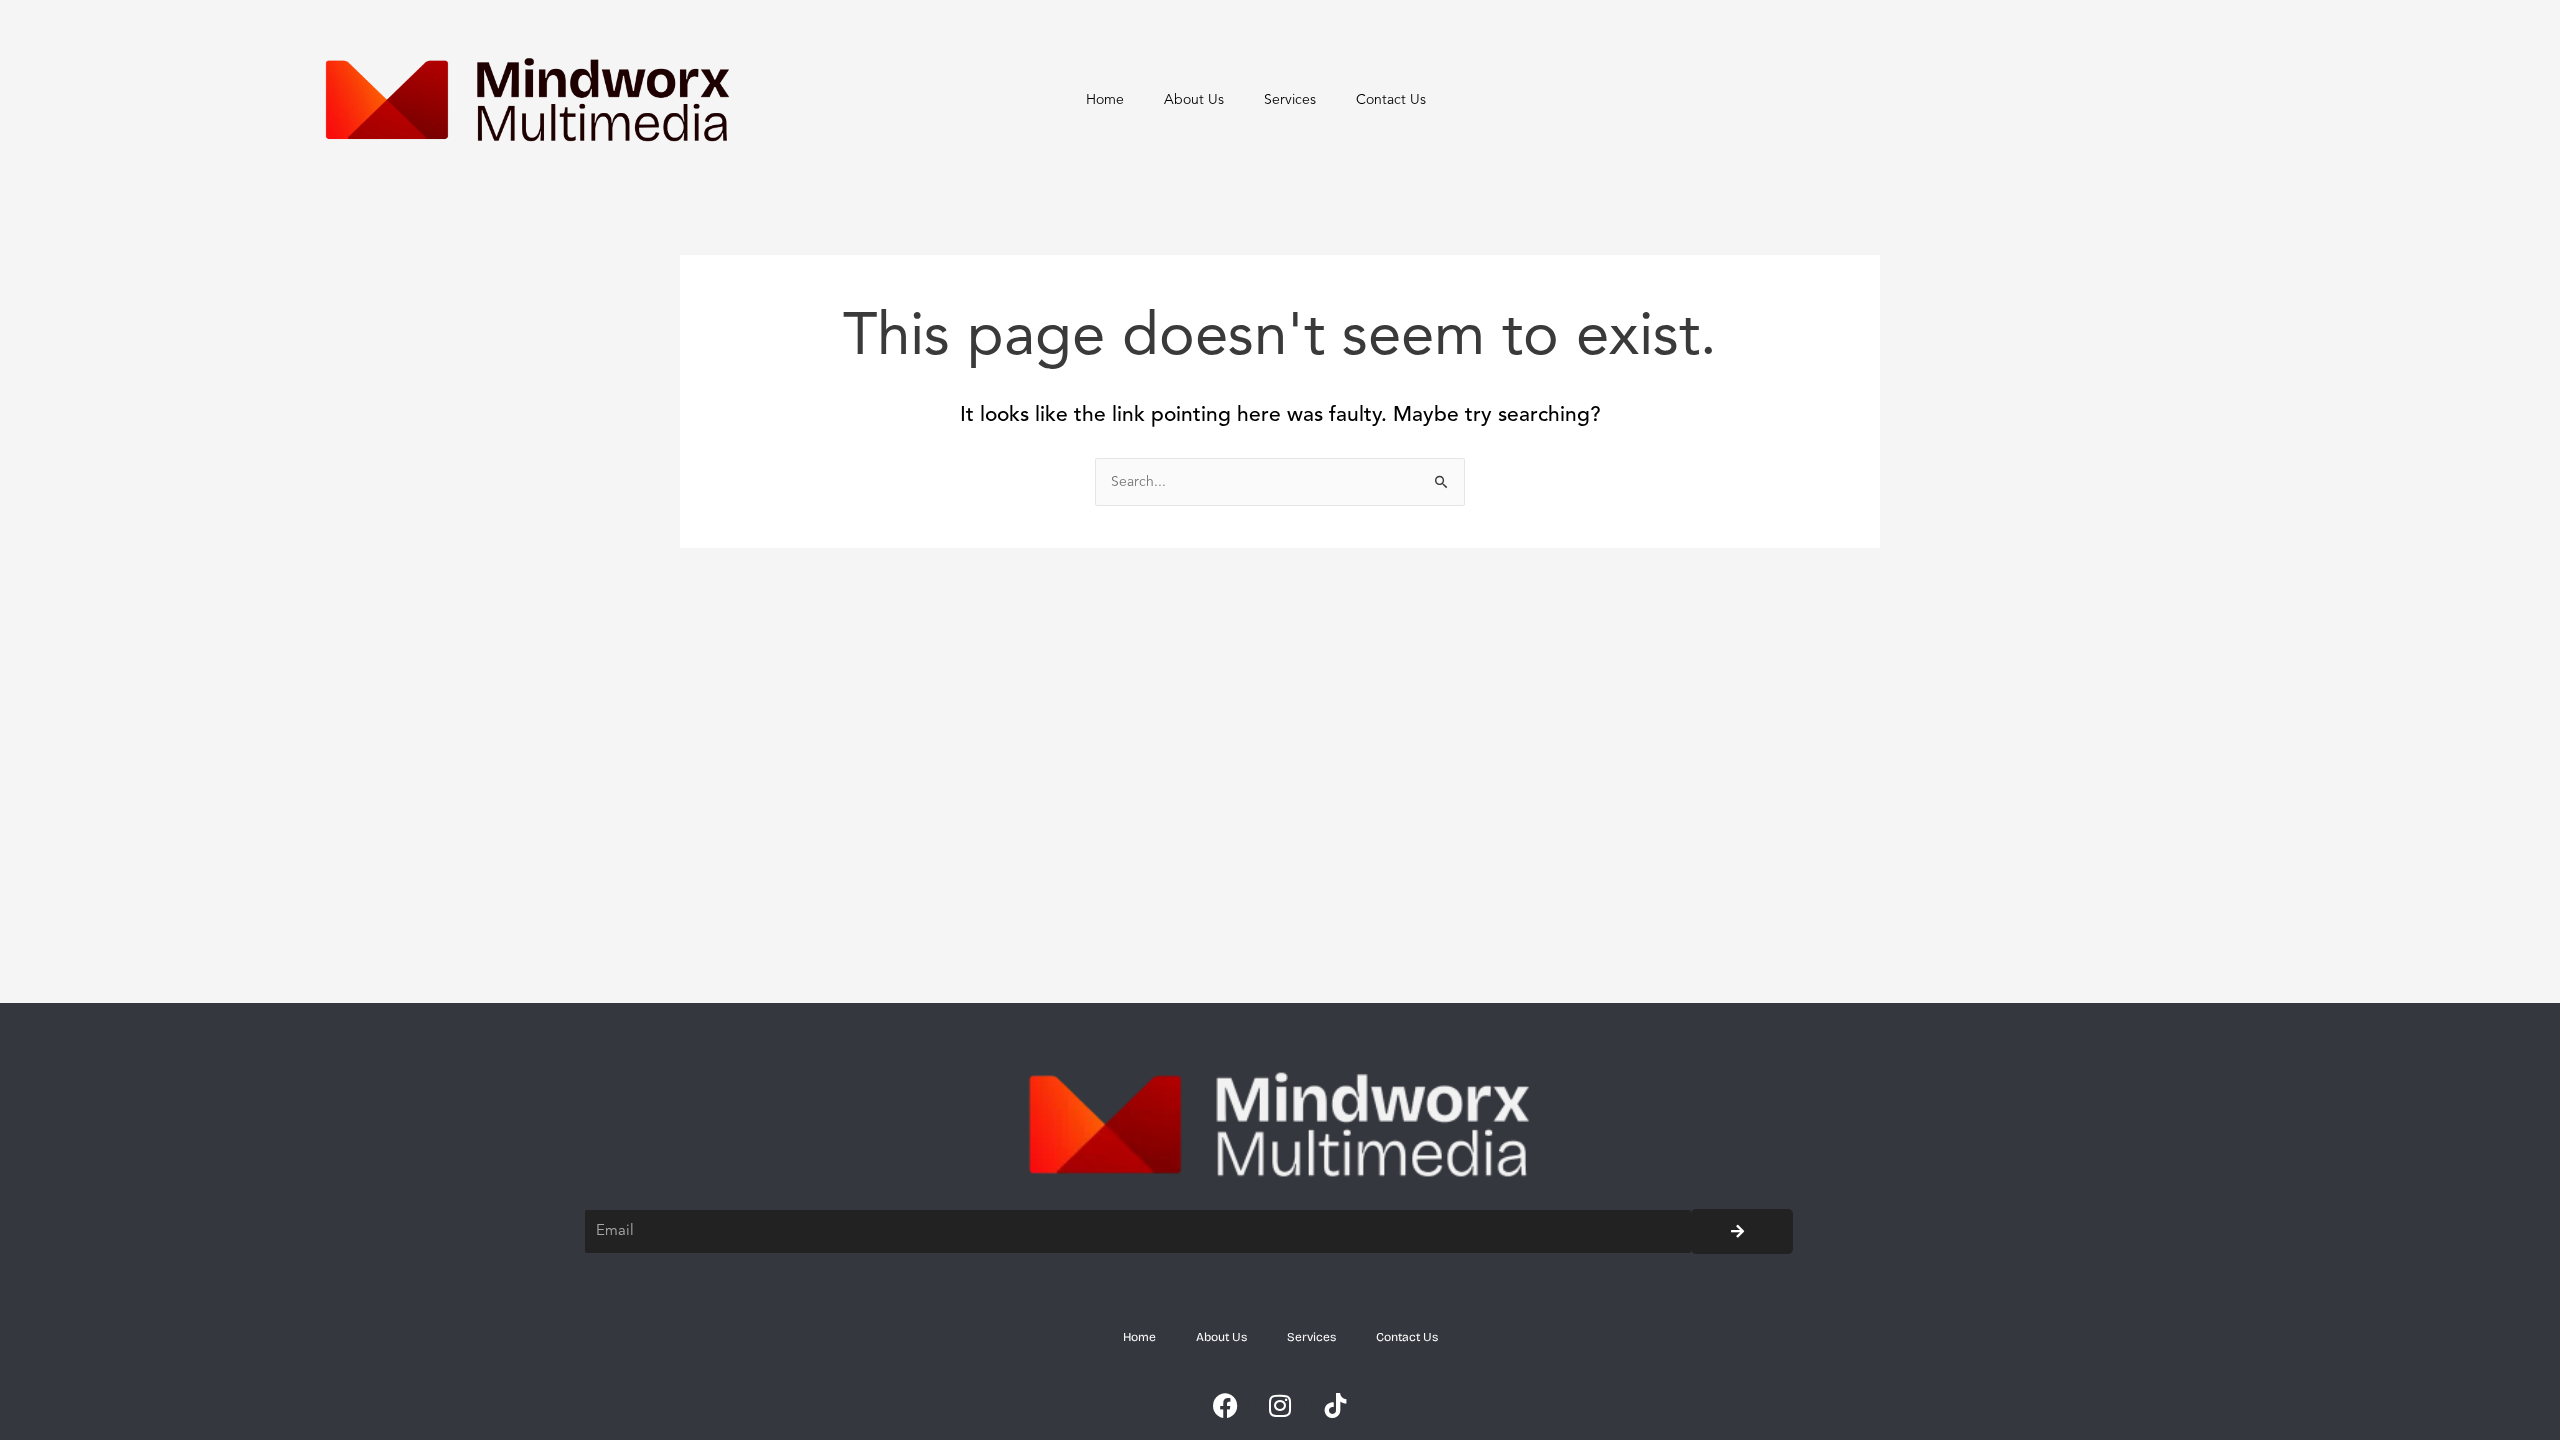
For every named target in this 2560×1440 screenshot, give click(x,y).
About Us (1194, 100)
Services (1290, 100)
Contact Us (1391, 100)
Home (1105, 100)
